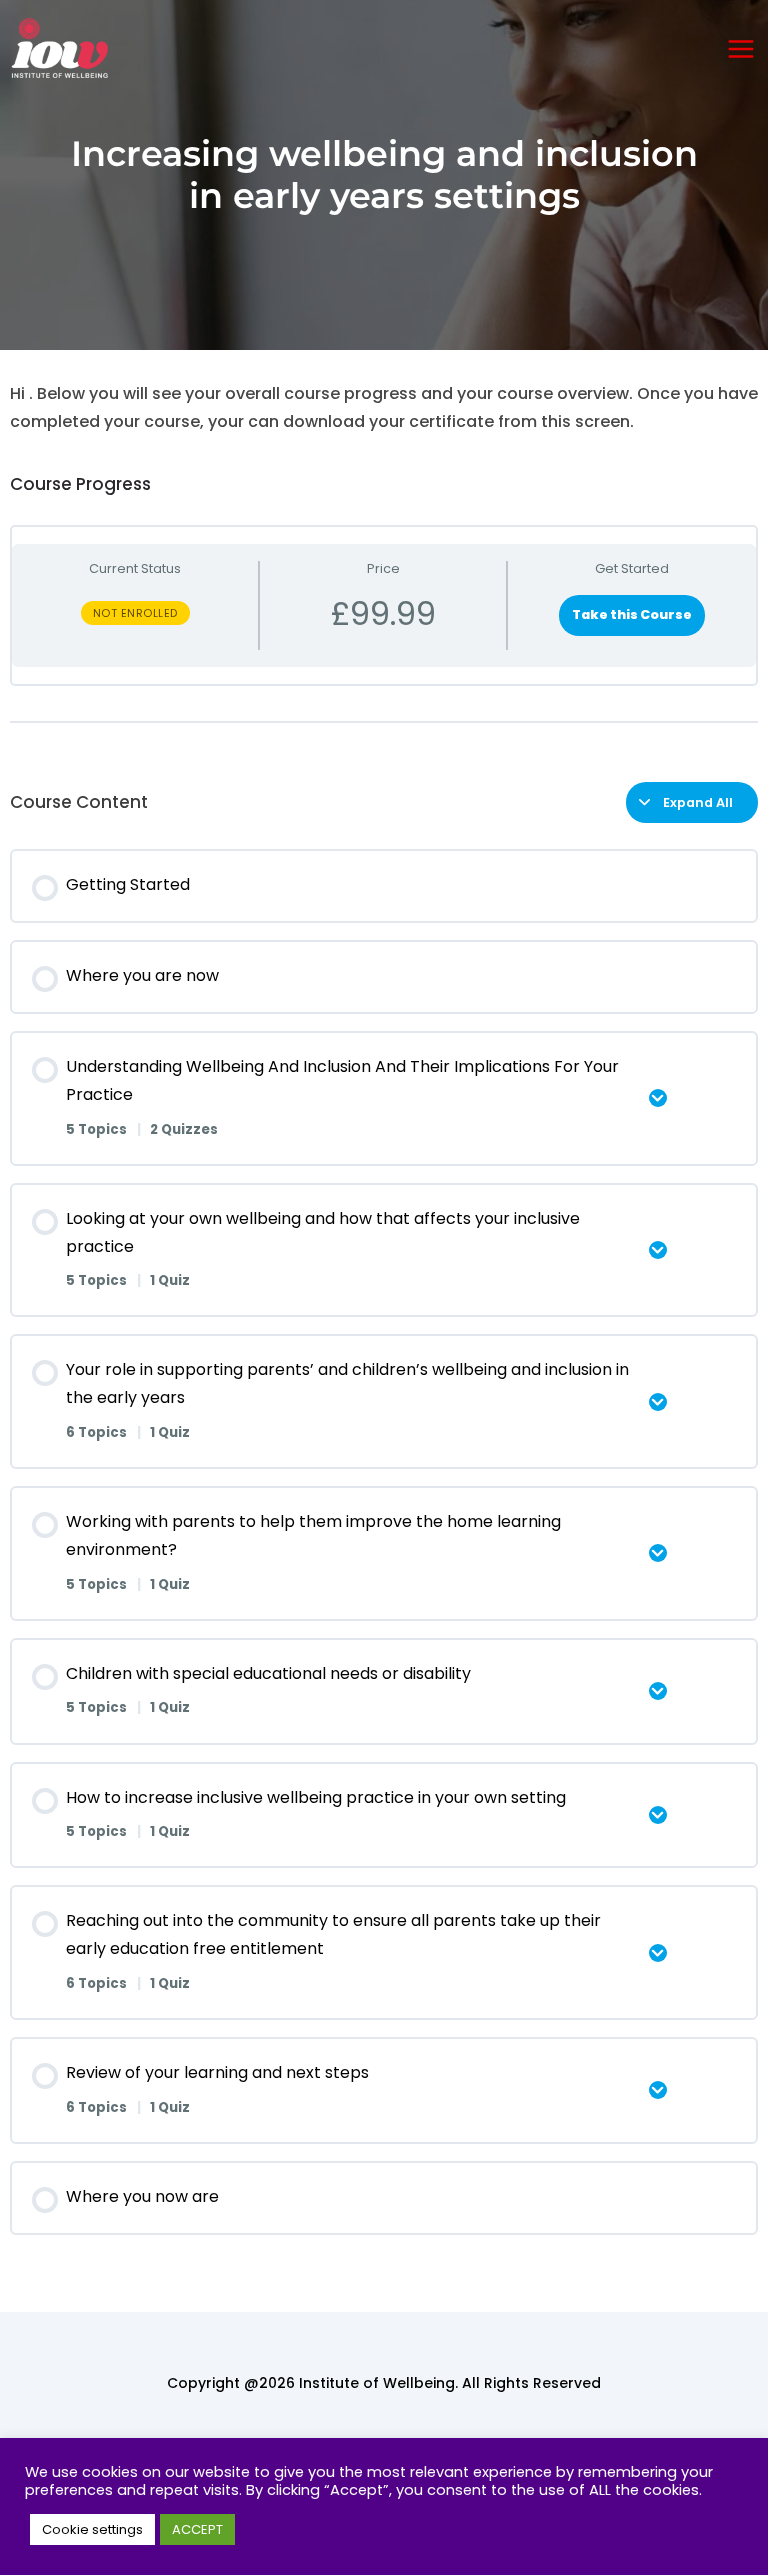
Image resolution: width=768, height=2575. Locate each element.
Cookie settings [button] (92, 2529)
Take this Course (632, 614)
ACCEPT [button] (197, 2529)
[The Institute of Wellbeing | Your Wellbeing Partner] (60, 48)
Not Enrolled (135, 613)
